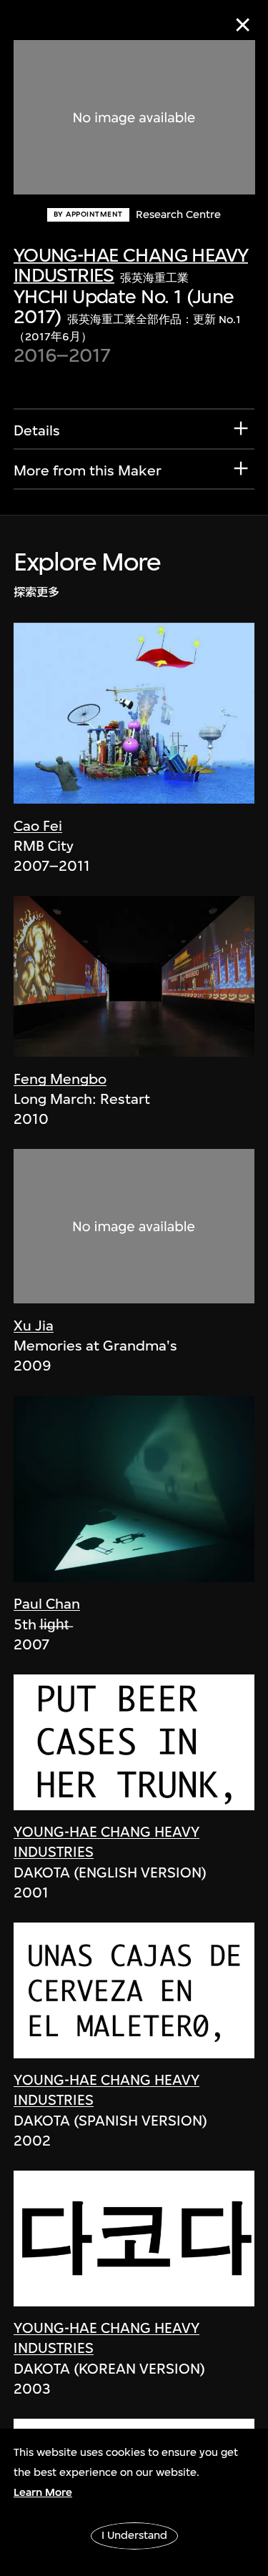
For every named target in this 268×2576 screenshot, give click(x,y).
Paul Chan (47, 1604)
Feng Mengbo (60, 1079)
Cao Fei (38, 826)
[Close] (243, 25)
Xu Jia (34, 1326)
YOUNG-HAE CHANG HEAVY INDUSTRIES (131, 265)
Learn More (43, 2492)
